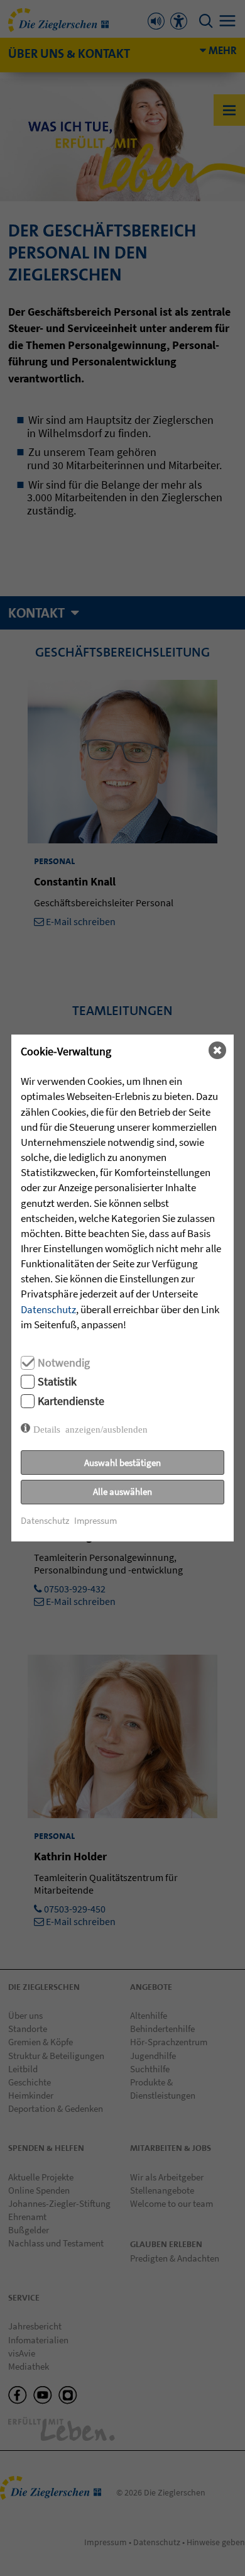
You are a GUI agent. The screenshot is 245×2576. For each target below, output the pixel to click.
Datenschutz (48, 1309)
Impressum (95, 1520)
